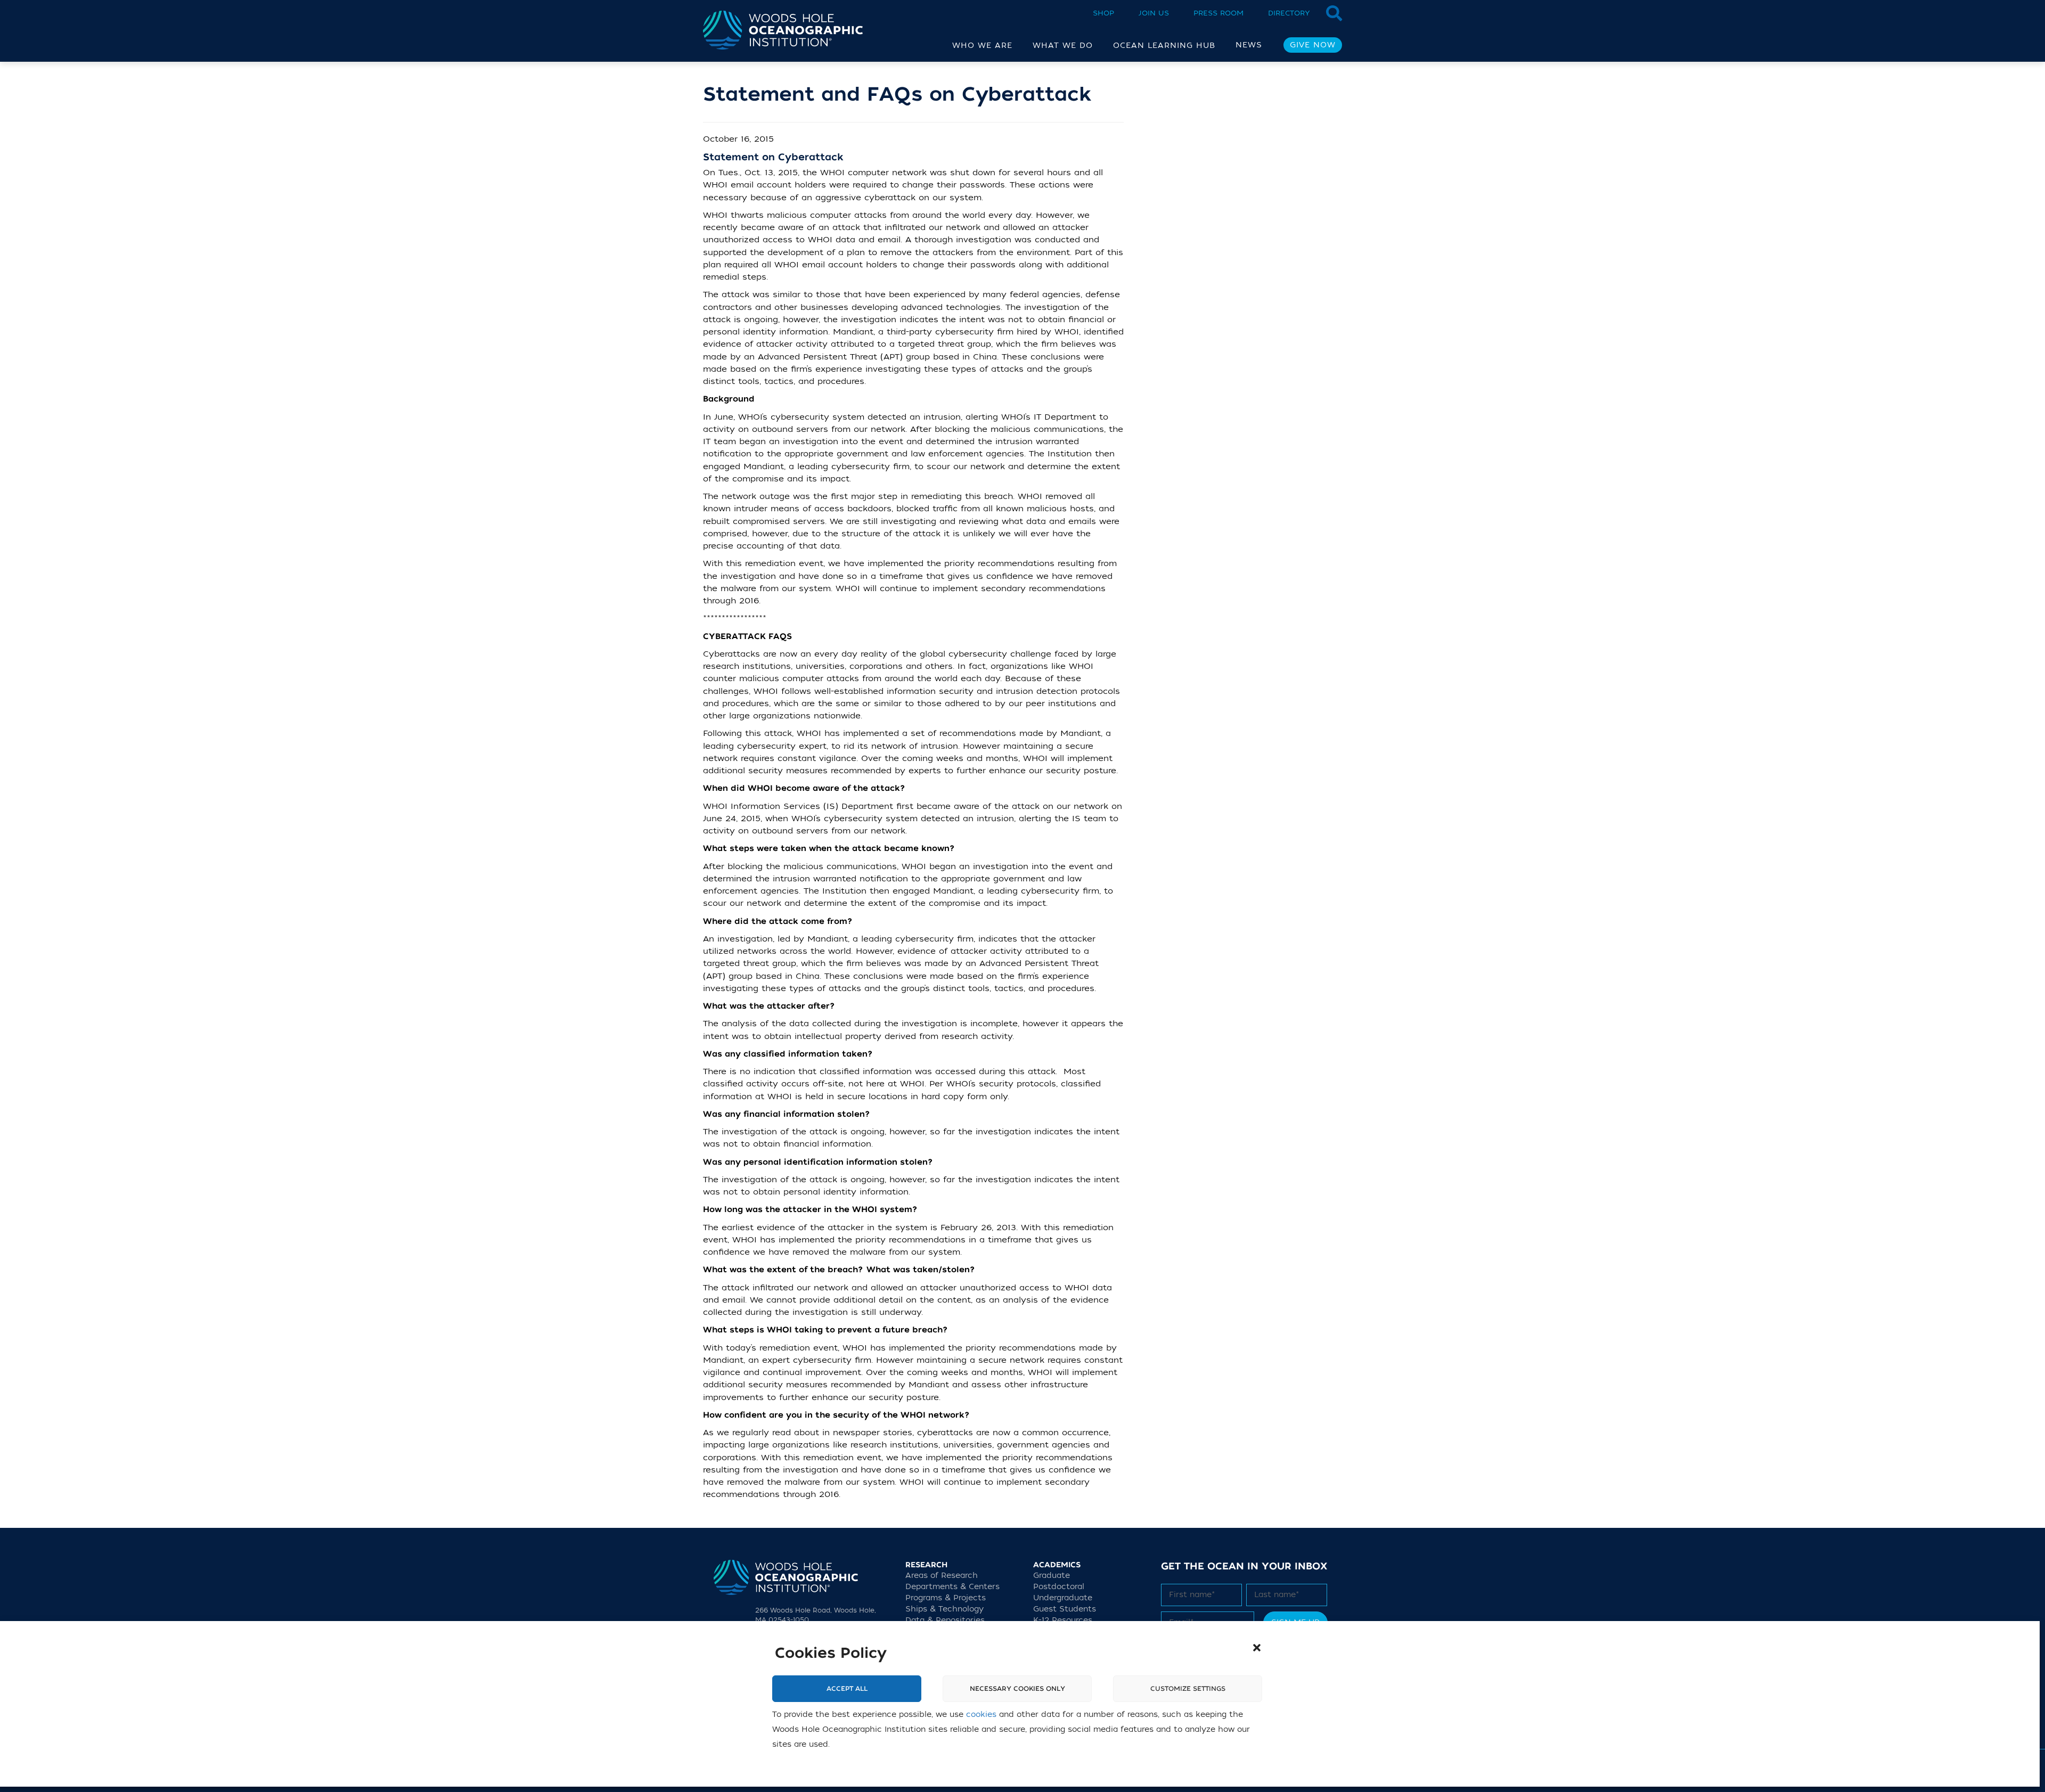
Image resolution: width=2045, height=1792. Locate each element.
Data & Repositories (945, 1620)
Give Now (1313, 45)
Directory (1289, 13)
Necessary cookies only (1017, 1689)
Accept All (847, 1689)
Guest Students (1065, 1609)
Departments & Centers (952, 1587)
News (1249, 45)
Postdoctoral (1059, 1587)
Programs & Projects (946, 1598)
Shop (1103, 13)
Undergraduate (1063, 1598)
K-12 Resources (1063, 1620)
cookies (981, 1715)
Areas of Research (942, 1576)
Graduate (1052, 1576)
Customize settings (1188, 1689)
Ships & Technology (944, 1609)
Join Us (1154, 13)
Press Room (1218, 13)
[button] (1257, 1648)
